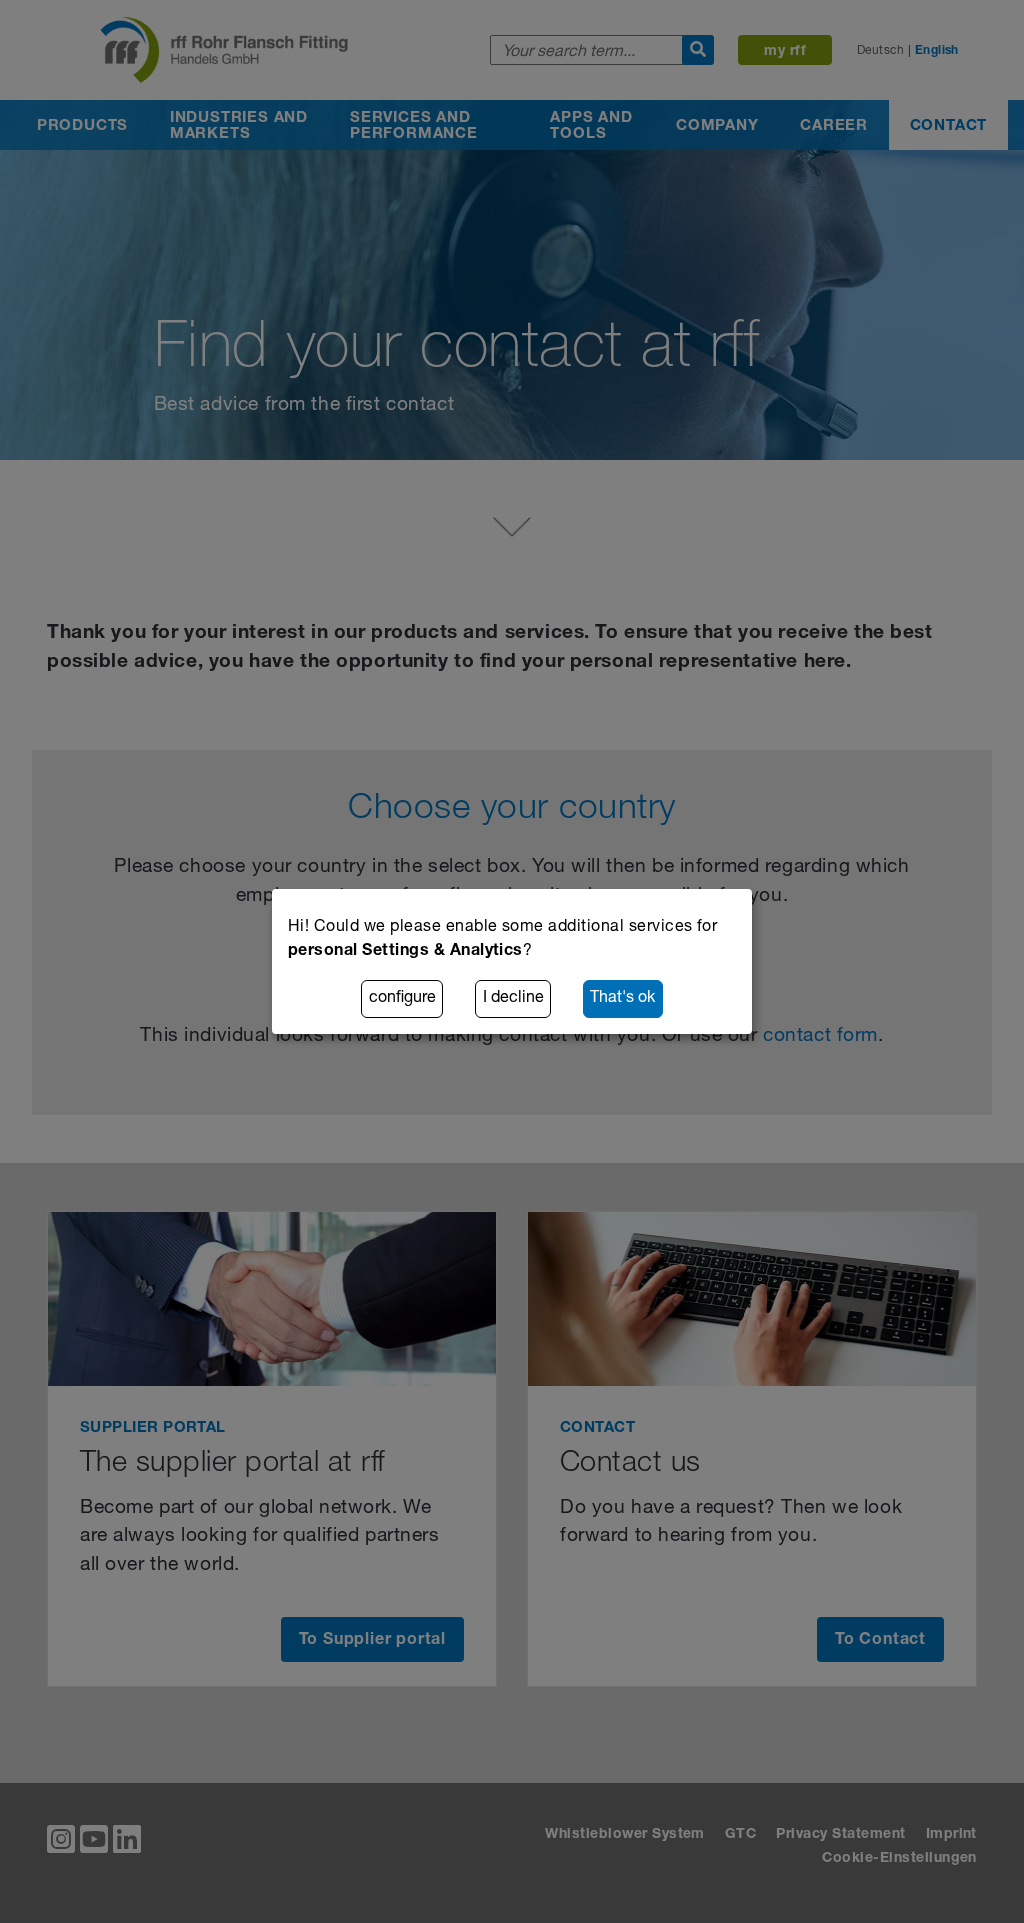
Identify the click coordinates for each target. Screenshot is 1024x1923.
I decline (513, 999)
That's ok (622, 999)
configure (402, 999)
